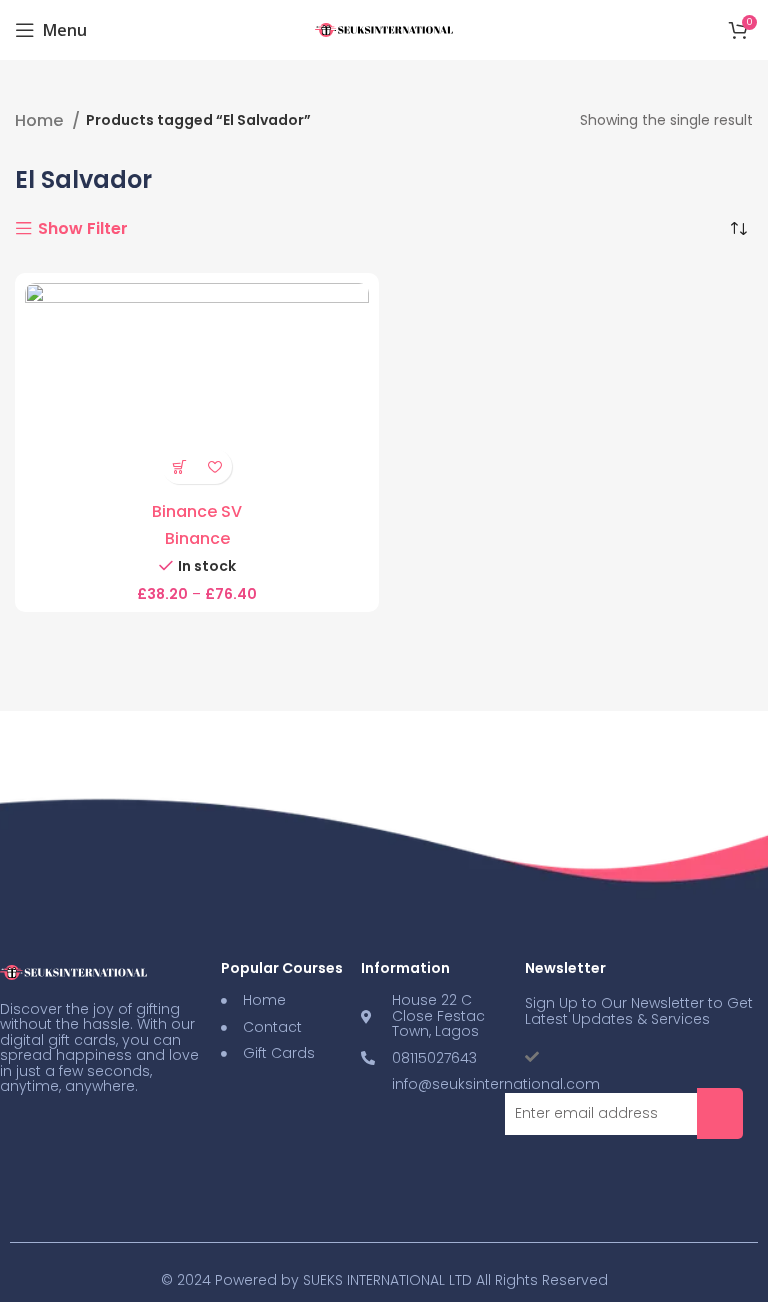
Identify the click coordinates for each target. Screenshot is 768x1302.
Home (41, 121)
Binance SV (197, 511)
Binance (197, 539)
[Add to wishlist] (214, 466)
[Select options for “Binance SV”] (179, 466)
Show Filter (83, 229)
